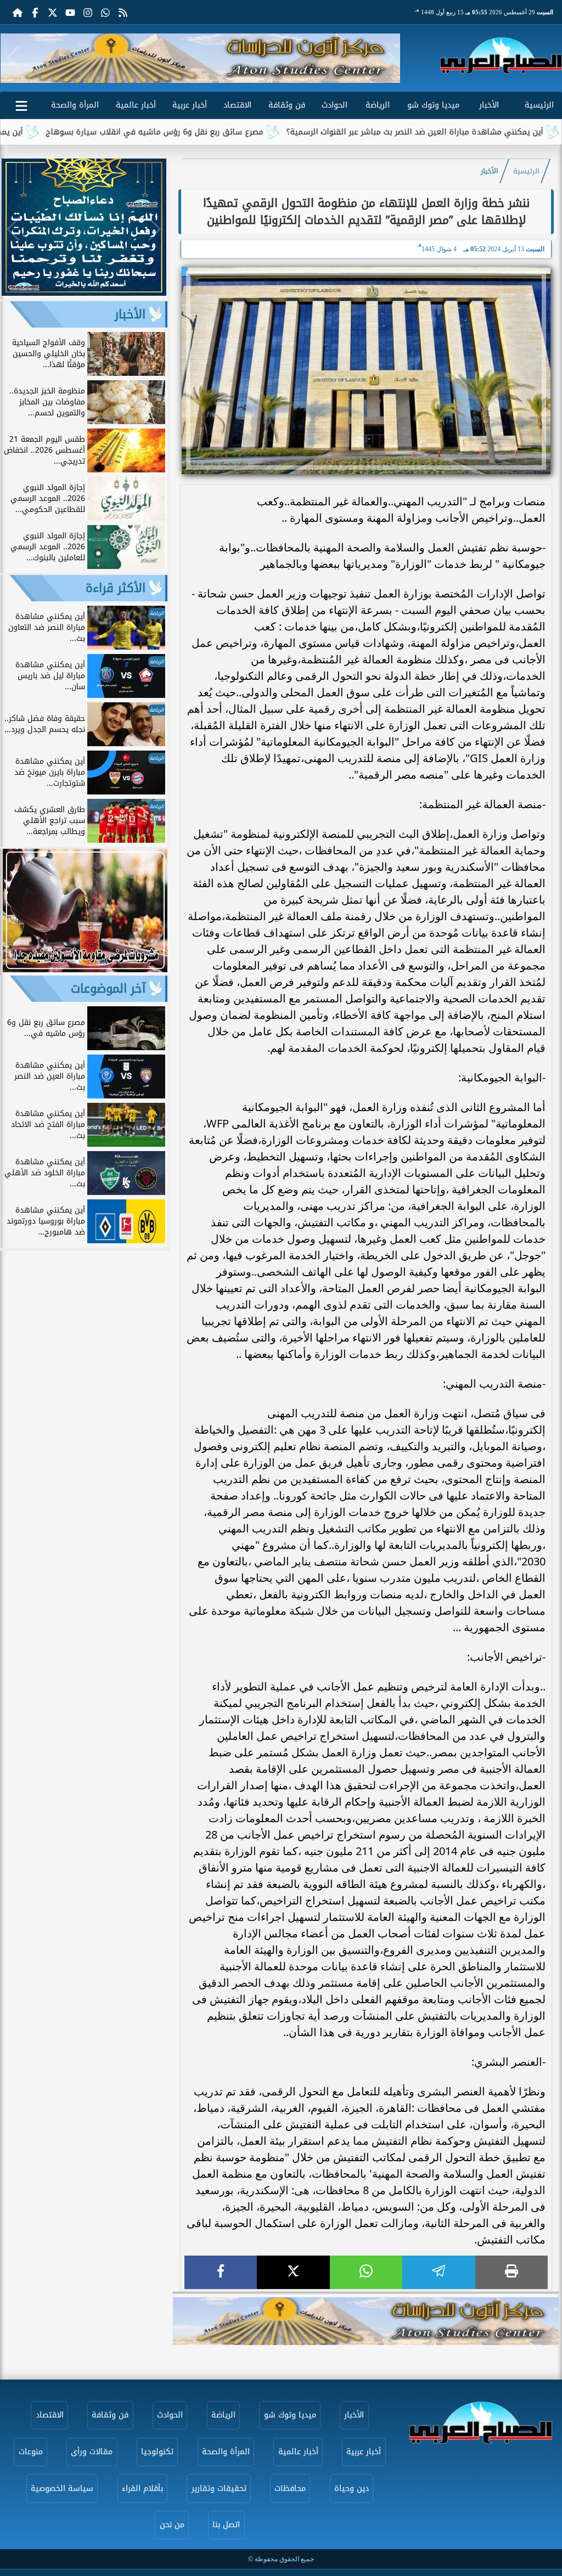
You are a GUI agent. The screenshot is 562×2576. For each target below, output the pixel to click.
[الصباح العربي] (501, 55)
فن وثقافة (287, 105)
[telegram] (439, 2272)
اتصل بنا (226, 2525)
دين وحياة (352, 2488)
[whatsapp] (366, 2272)
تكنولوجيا (157, 2452)
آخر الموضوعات (108, 989)
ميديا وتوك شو (433, 105)
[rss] (123, 12)
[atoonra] (366, 2321)
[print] (512, 2272)
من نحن (172, 2525)
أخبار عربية (190, 105)
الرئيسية (539, 105)
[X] (293, 2272)
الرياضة (378, 105)
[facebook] (221, 2272)
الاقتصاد (237, 105)
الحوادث (335, 105)
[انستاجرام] (88, 12)
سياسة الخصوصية (62, 2488)
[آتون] (200, 58)
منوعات (31, 2452)
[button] (13, 58)
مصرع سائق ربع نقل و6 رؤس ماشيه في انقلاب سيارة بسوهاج (219, 132)
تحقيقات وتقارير (219, 2488)
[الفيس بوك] (35, 12)
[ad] (84, 293)
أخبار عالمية (136, 105)
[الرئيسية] (18, 12)
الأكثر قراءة (116, 588)
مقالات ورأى (92, 2452)
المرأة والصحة (75, 105)
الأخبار (489, 105)
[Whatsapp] (105, 12)
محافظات (290, 2488)
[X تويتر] (53, 12)
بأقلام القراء (142, 2488)
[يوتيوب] (70, 12)
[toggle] (21, 104)
